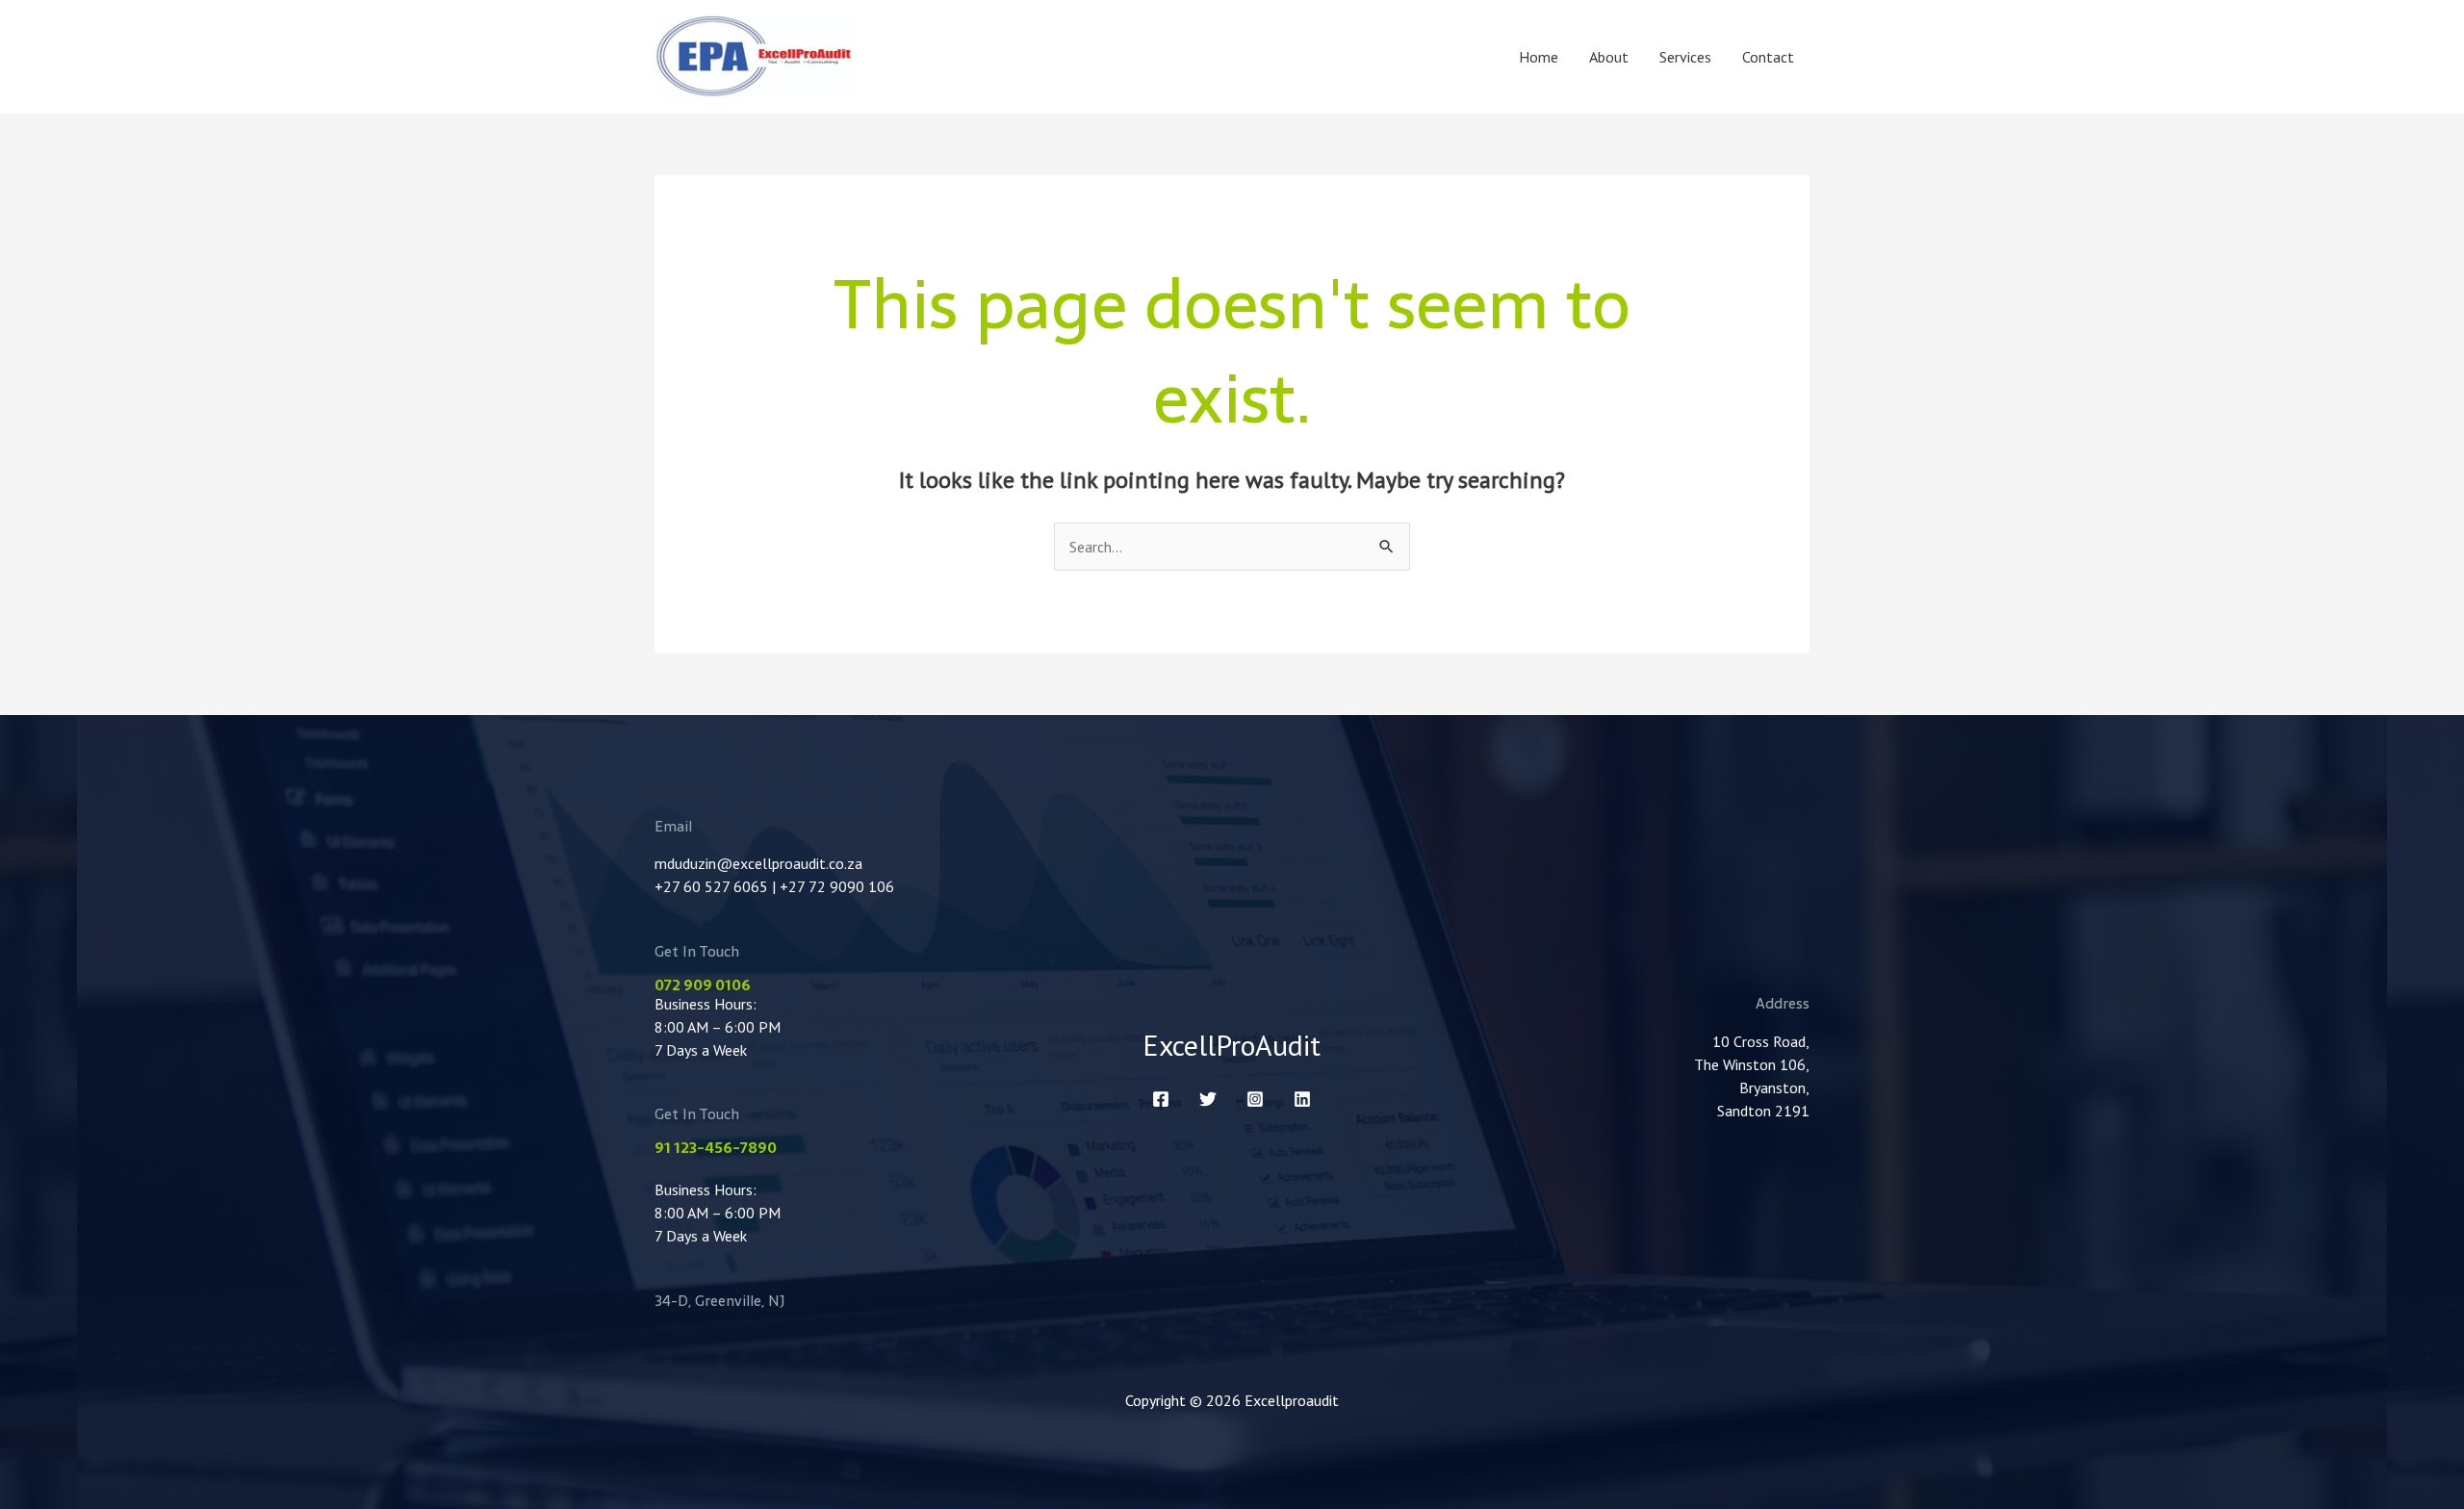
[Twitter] (1208, 1099)
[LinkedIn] (1302, 1099)
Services (1685, 57)
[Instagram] (1255, 1099)
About (1609, 57)
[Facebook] (1161, 1099)
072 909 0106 (703, 985)
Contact (1768, 57)
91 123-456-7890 (716, 1148)
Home (1539, 57)
